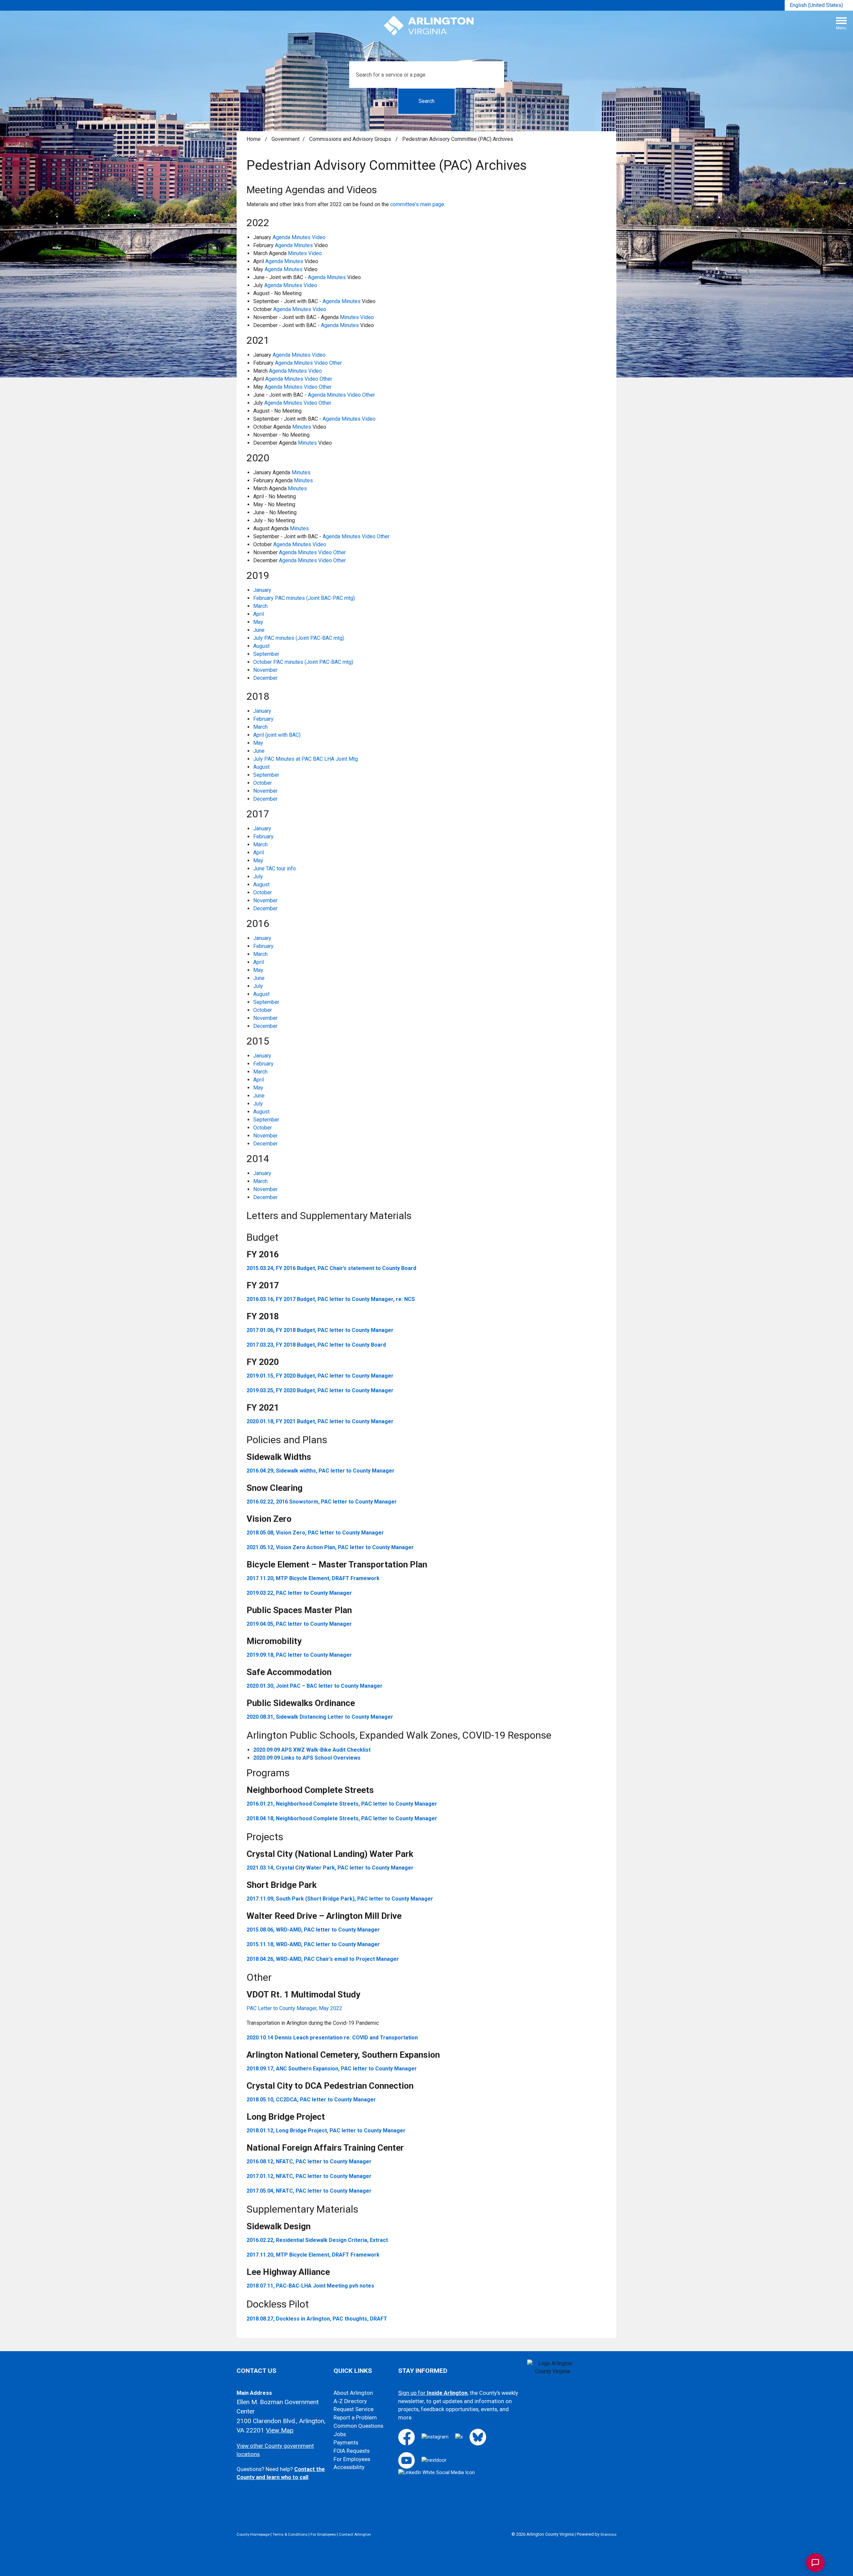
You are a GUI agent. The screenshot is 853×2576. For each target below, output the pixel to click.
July (258, 876)
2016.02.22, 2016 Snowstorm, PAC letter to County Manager (322, 1502)
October (263, 783)
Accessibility (349, 2467)
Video (319, 237)
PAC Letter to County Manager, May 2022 (294, 2008)
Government (286, 139)
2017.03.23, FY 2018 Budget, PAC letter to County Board (316, 1345)
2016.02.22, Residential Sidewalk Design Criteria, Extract (317, 2240)
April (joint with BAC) (277, 735)
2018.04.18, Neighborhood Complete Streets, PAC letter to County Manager (342, 1818)
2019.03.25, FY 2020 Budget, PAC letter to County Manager (320, 1390)
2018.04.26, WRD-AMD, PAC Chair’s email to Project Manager (323, 1959)
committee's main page (417, 204)
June (259, 630)
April (259, 614)
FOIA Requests (352, 2451)
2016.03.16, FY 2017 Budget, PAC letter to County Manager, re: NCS (331, 1299)
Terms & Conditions (290, 2534)
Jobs (340, 2434)
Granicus (608, 2534)
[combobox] (819, 5)
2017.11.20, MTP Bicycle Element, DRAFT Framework (313, 1578)
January (262, 590)
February (263, 719)
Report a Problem (355, 2418)
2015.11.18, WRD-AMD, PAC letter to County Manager (313, 1944)
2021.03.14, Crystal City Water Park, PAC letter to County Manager (330, 1868)
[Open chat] (815, 2563)
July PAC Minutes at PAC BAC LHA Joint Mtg (306, 759)
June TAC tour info (275, 868)
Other (336, 363)
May (258, 622)
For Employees (352, 2459)
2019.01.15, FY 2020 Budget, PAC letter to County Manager (320, 1376)
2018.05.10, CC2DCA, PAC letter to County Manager (311, 2100)
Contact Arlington (355, 2534)
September (266, 654)
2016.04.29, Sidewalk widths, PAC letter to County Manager (321, 1471)
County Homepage (253, 2534)
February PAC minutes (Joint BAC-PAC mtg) (304, 598)
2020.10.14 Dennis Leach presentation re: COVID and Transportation (332, 2038)
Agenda (281, 237)
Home (254, 139)
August (261, 646)
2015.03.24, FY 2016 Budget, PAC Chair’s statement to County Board (331, 1268)
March (260, 606)
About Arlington (353, 2393)
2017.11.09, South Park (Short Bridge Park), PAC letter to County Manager (340, 1899)
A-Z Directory (350, 2401)
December (265, 678)
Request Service (354, 2409)
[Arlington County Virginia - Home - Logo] (429, 26)
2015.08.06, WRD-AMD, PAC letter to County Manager (313, 1930)
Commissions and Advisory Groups (351, 139)
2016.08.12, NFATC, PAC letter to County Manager (309, 2161)
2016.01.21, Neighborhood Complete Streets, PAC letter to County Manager (342, 1804)
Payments (346, 2443)
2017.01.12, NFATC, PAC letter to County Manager (309, 2176)
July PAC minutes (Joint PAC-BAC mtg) (299, 638)
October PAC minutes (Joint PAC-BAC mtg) (303, 662)
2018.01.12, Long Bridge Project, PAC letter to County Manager (326, 2131)
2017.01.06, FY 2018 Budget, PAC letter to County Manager (320, 1330)
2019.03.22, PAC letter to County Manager (299, 1593)
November (265, 670)
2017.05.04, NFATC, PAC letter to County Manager (309, 2191)
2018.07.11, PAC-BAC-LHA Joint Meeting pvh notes (310, 2286)
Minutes (301, 237)
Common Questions (358, 2426)
